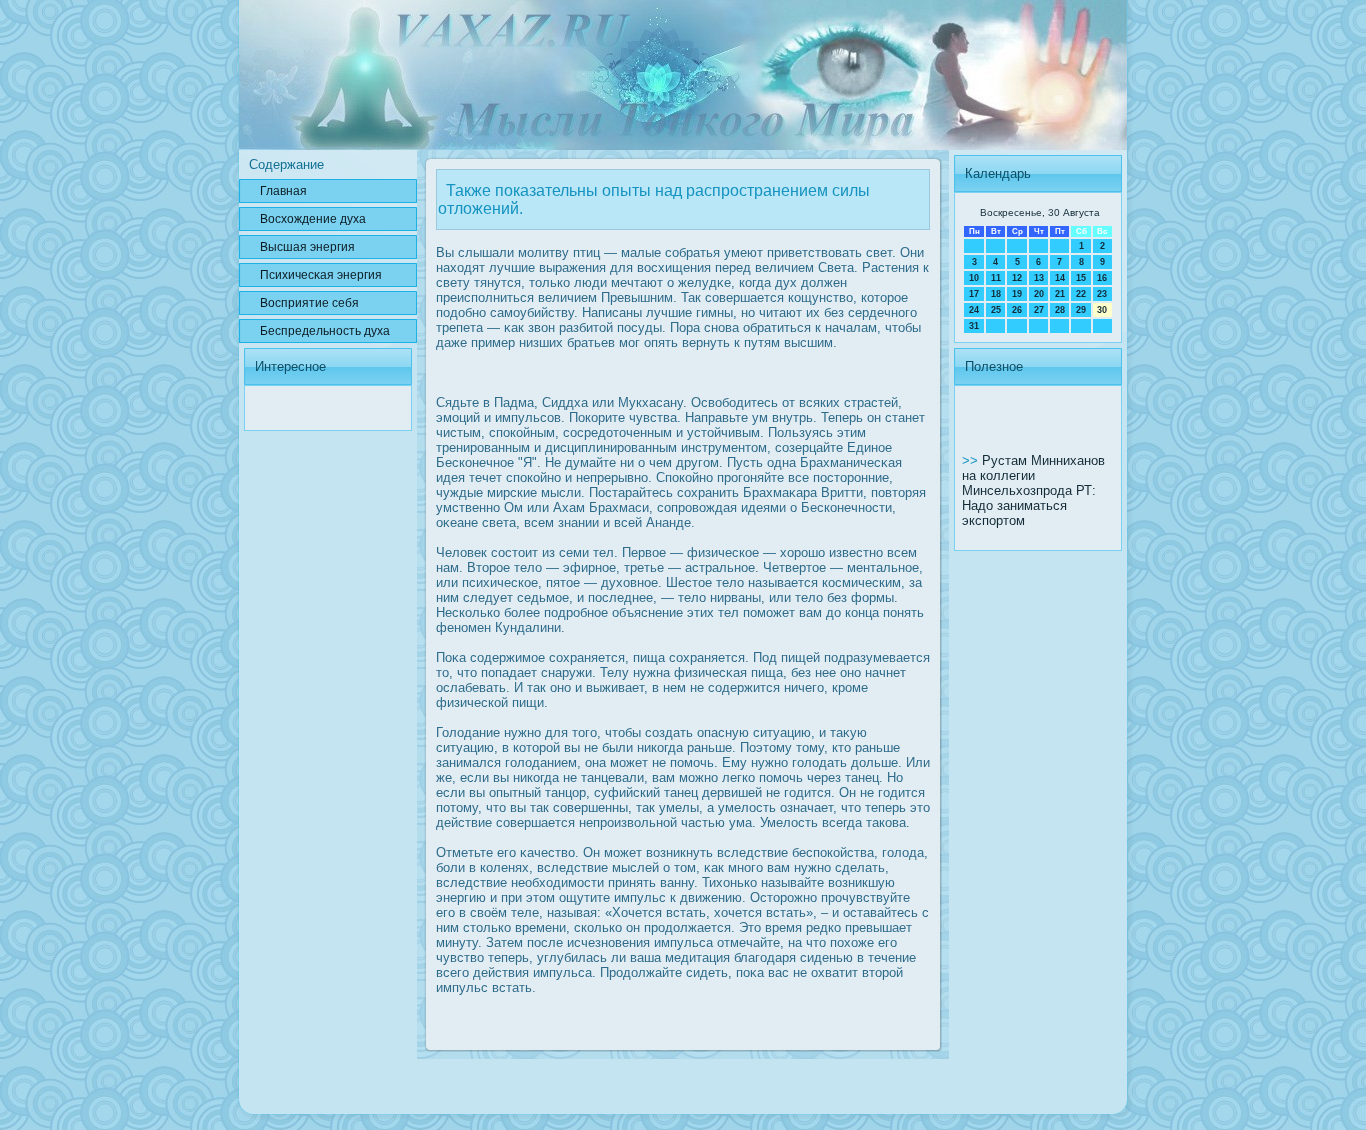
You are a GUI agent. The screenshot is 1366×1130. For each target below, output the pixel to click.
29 (1081, 310)
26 (1017, 310)
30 (1102, 310)
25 (996, 310)
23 (1102, 294)
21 (1060, 294)
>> (972, 460)
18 (996, 294)
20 (1039, 294)
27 (1039, 310)
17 (974, 294)
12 (1017, 278)
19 (1017, 294)
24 (974, 310)
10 (974, 278)
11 (996, 278)
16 (1102, 278)
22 (1081, 294)
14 (1060, 278)
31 (974, 326)
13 (1039, 278)
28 (1060, 310)
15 (1081, 278)
